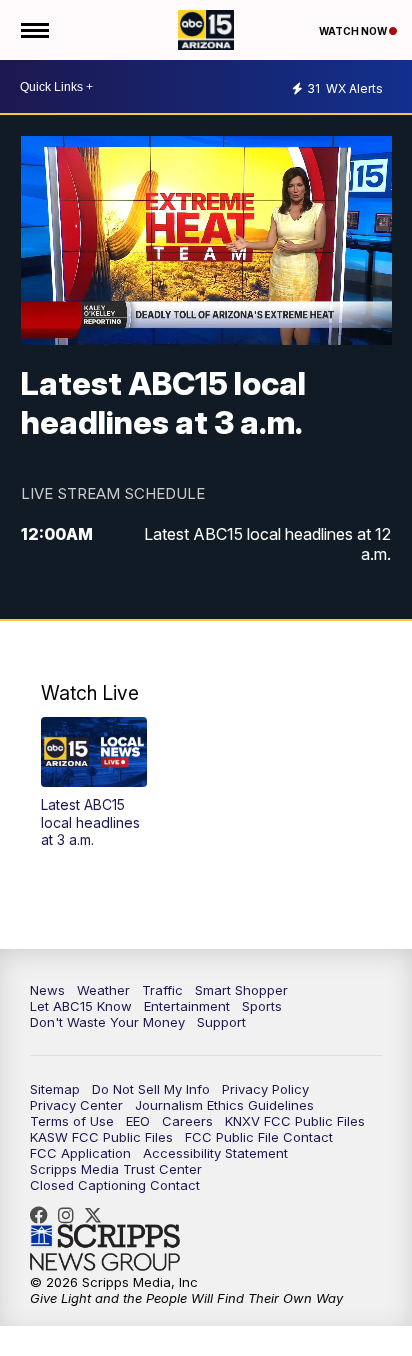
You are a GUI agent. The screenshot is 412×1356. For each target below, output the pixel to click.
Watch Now (354, 31)
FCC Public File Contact (259, 1137)
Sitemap (55, 1089)
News (47, 990)
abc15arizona (71, 1215)
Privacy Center (76, 1105)
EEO (138, 1121)
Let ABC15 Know (81, 1006)
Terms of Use (72, 1121)
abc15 (44, 1215)
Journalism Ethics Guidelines (224, 1105)
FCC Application (80, 1153)
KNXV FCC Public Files (295, 1121)
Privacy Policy (265, 1089)
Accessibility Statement (215, 1153)
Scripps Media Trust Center (116, 1169)
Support (221, 1022)
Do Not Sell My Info (151, 1089)
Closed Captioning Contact (115, 1185)
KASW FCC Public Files (101, 1137)
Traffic (162, 990)
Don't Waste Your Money (107, 1022)
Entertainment (187, 1006)
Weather (103, 990)
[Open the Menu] (33, 30)
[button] (93, 783)
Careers (187, 1121)
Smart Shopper (241, 990)
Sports (262, 1006)
